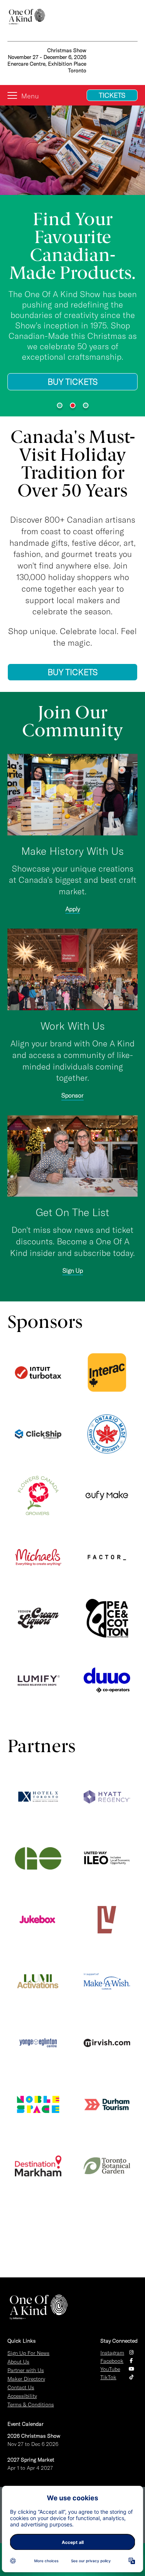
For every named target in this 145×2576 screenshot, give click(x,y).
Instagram (112, 2353)
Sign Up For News (28, 2353)
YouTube (110, 2369)
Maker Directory (26, 2379)
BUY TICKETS (73, 382)
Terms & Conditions (31, 2405)
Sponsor (72, 1095)
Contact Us (21, 2387)
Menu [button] (30, 96)
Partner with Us (26, 2370)
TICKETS (112, 95)
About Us (18, 2362)
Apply (73, 909)
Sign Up (73, 1270)
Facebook (112, 2361)
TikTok (108, 2377)
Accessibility (22, 2396)
